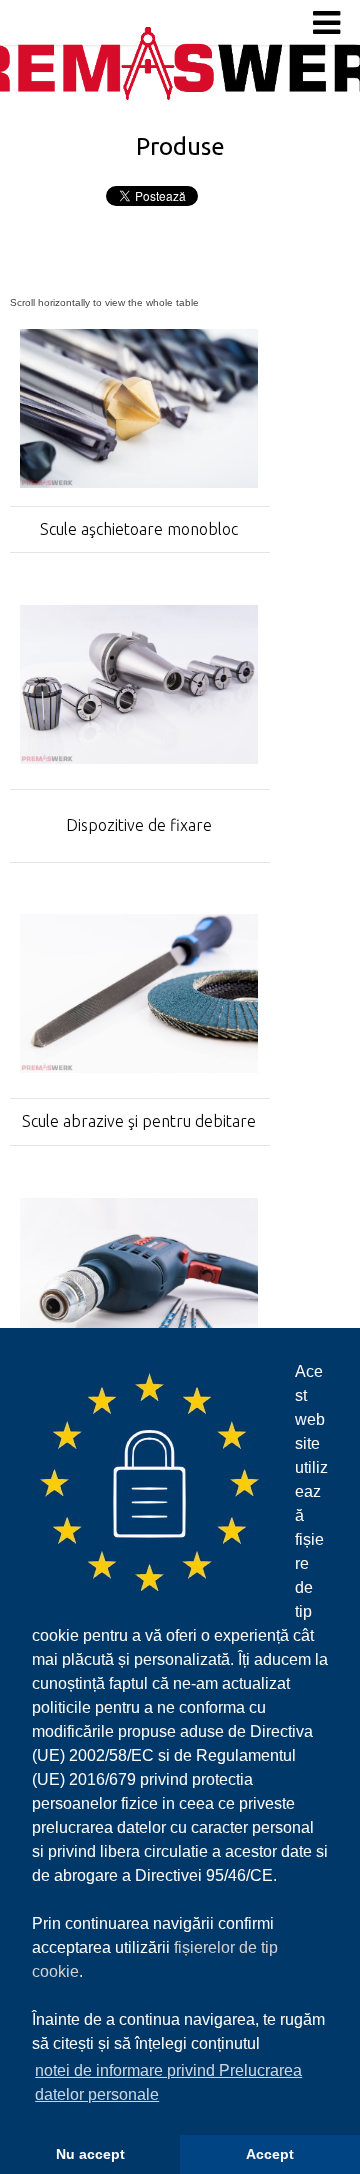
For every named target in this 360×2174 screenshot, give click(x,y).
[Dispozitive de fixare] (139, 758)
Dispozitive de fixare (139, 825)
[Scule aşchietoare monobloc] (139, 482)
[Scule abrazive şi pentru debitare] (139, 1067)
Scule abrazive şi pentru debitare (139, 1121)
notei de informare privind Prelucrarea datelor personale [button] (168, 2082)
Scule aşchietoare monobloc (139, 529)
